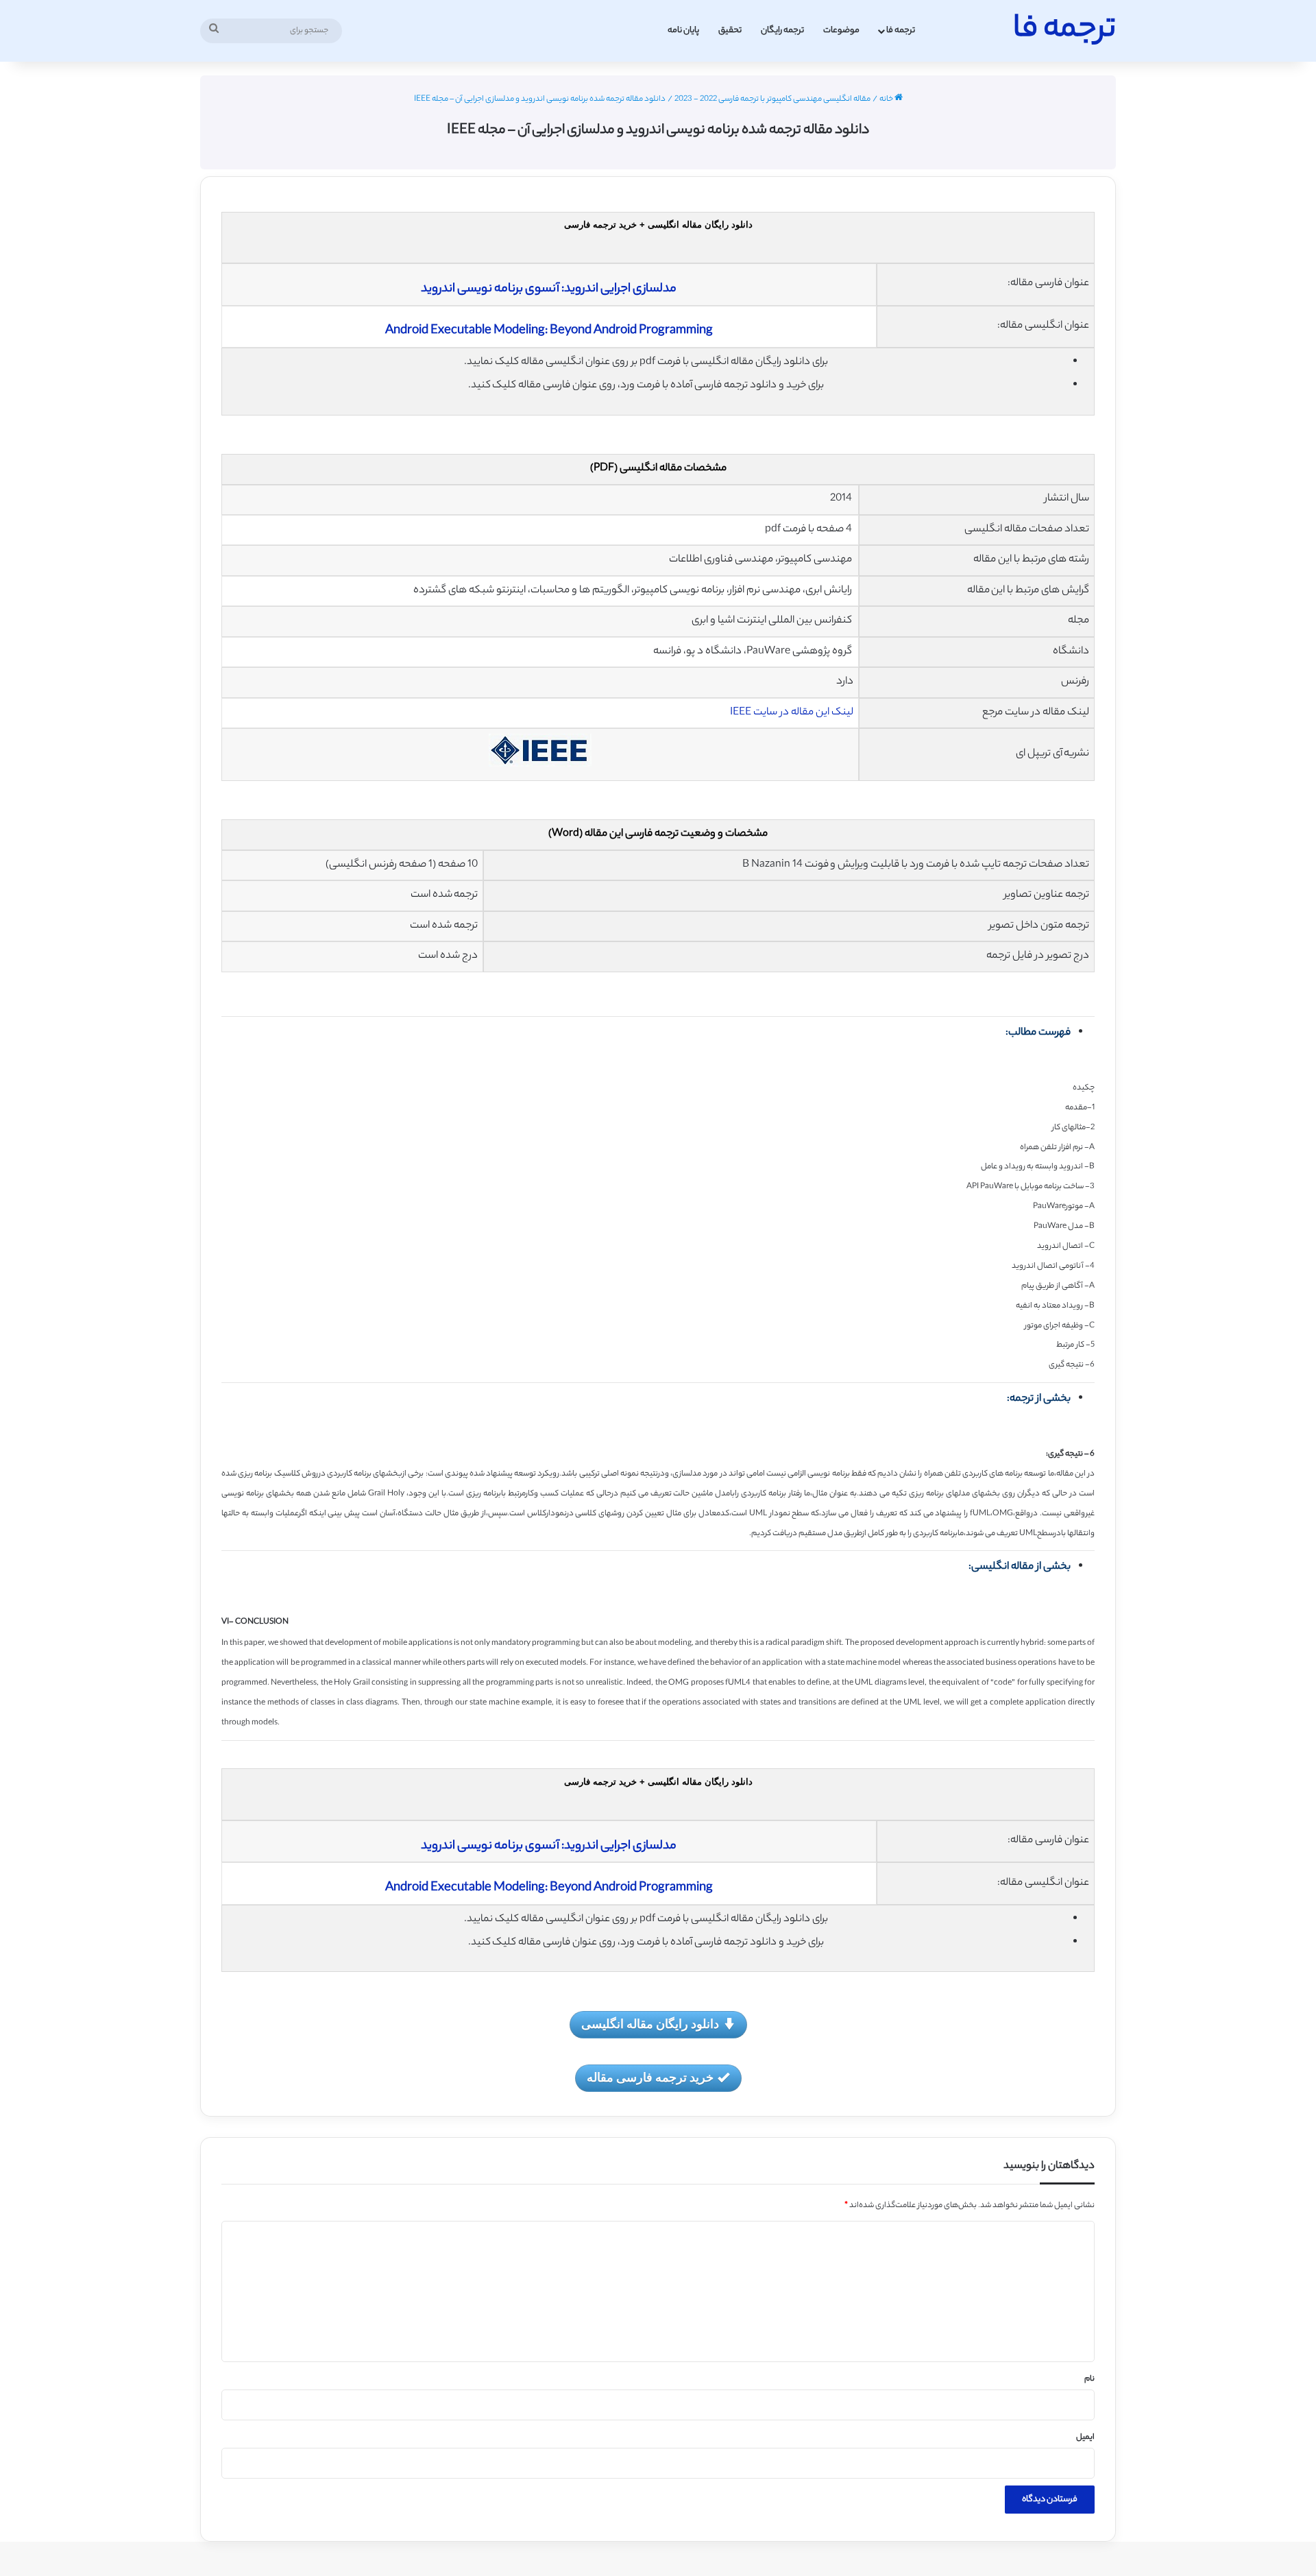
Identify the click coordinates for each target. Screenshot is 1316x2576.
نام (1089, 2379)
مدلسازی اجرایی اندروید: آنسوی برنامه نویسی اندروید (549, 289)
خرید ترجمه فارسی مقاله (650, 2077)
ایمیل (1085, 2437)
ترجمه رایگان (782, 31)
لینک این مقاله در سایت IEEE (792, 713)
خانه (887, 99)
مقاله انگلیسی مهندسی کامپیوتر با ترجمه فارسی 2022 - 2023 (772, 99)
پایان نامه (683, 31)
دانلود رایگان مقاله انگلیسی (650, 2023)
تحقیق (730, 31)
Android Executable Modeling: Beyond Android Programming (549, 331)
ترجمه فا (901, 31)
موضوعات (841, 31)
